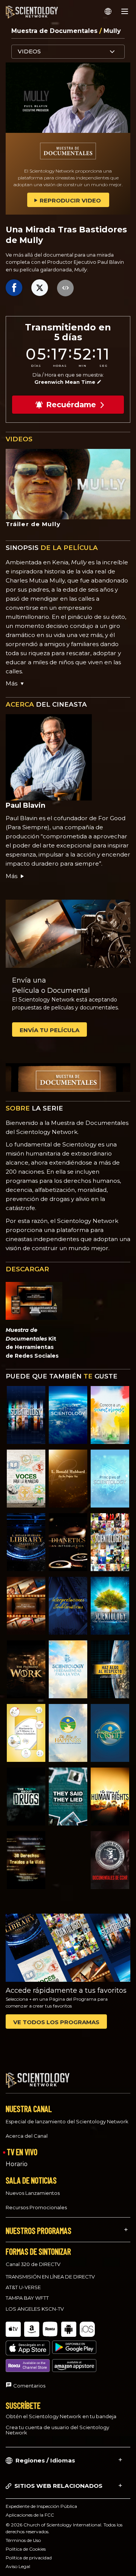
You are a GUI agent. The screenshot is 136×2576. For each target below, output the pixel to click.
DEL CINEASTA (46, 704)
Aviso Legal (18, 2566)
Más (12, 876)
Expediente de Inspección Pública (41, 2506)
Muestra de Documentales (55, 31)
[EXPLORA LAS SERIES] (26, 1415)
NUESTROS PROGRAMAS (39, 2230)
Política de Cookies (26, 2549)
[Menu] (125, 11)
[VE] (110, 1479)
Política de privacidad (29, 2558)
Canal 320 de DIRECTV (33, 2264)
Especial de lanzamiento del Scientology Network (67, 2121)
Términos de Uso (23, 2540)
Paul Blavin (25, 805)
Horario (17, 2164)
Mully (112, 31)
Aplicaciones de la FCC (30, 2515)
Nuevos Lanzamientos (33, 2193)
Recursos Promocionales (36, 2207)
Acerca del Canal (27, 2136)
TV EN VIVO (22, 2152)
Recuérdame (71, 405)
